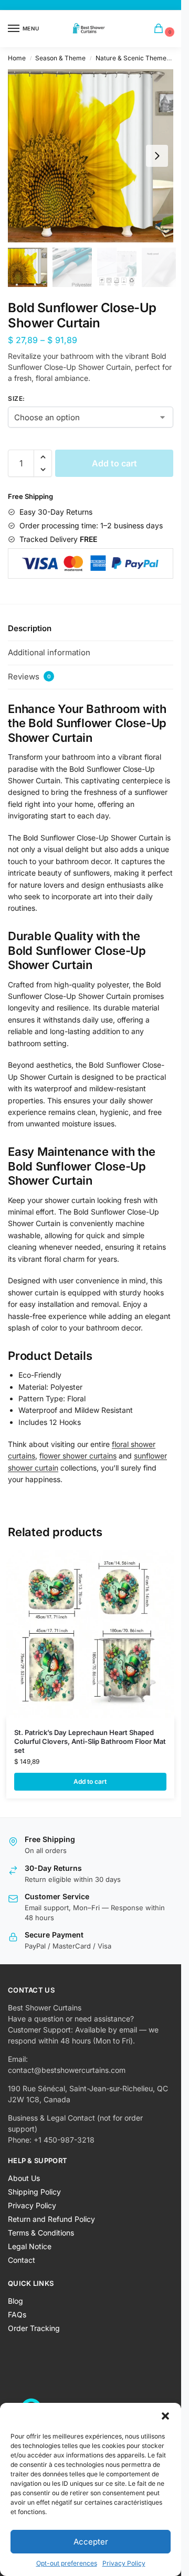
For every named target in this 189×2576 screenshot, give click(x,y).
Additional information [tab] (49, 652)
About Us (24, 2178)
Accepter (91, 2542)
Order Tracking (34, 2328)
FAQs (17, 2314)
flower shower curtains (78, 1456)
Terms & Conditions (41, 2233)
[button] (165, 2416)
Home (17, 58)
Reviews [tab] (29, 677)
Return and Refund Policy (51, 2219)
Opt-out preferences (67, 2563)
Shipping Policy (34, 2192)
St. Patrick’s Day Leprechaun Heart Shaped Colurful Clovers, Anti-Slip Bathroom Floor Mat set (90, 1741)
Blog (15, 2301)
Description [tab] (30, 628)
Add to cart (114, 463)
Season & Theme (60, 58)
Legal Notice (30, 2246)
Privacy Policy (124, 2563)
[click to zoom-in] (94, 156)
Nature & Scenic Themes (133, 58)
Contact (22, 2260)
